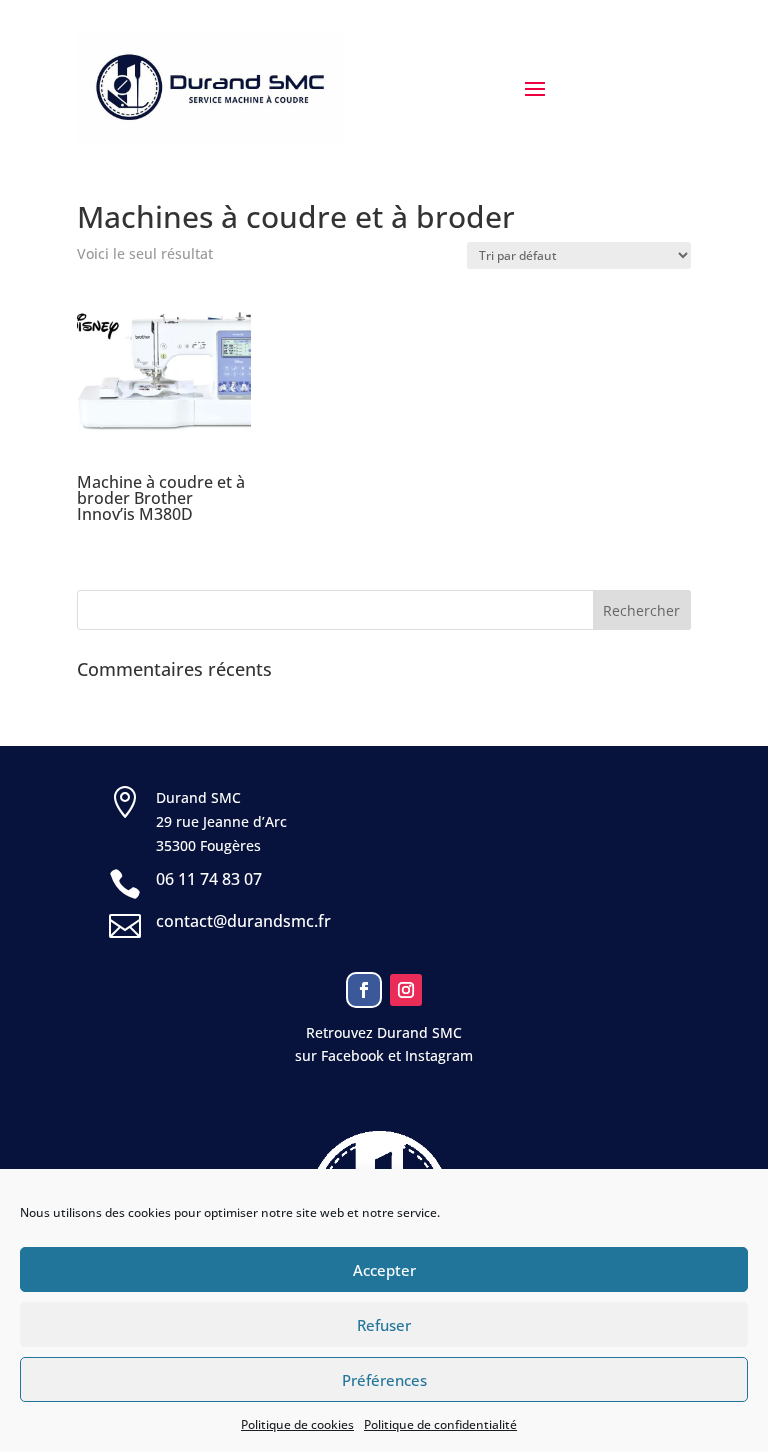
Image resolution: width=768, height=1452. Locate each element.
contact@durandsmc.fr (243, 921)
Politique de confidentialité (440, 1424)
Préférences (384, 1380)
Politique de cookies (297, 1424)
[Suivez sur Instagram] (406, 990)
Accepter (384, 1270)
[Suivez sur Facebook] (364, 990)
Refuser (384, 1325)
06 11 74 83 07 (209, 879)
